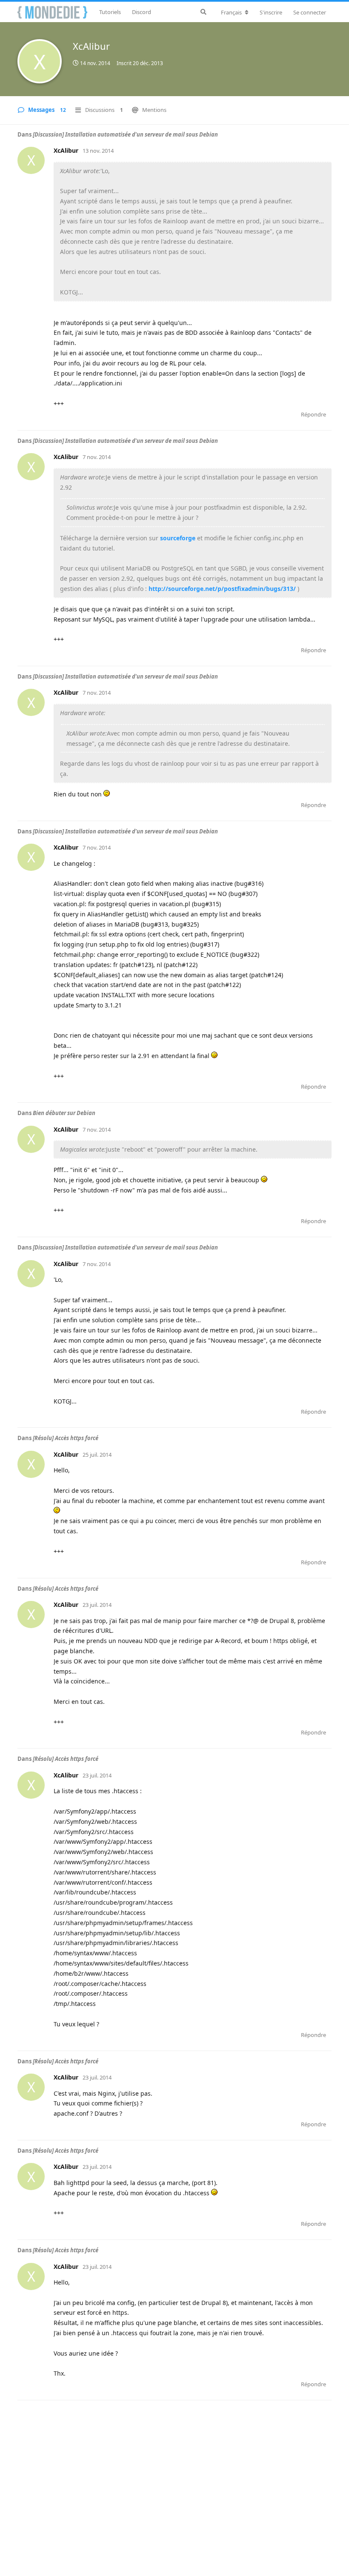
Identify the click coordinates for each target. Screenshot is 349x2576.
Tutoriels (110, 12)
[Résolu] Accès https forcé (66, 1438)
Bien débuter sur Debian (64, 1113)
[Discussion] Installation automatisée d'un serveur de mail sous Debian (125, 134)
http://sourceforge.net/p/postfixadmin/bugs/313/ (222, 589)
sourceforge (178, 538)
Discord (142, 12)
